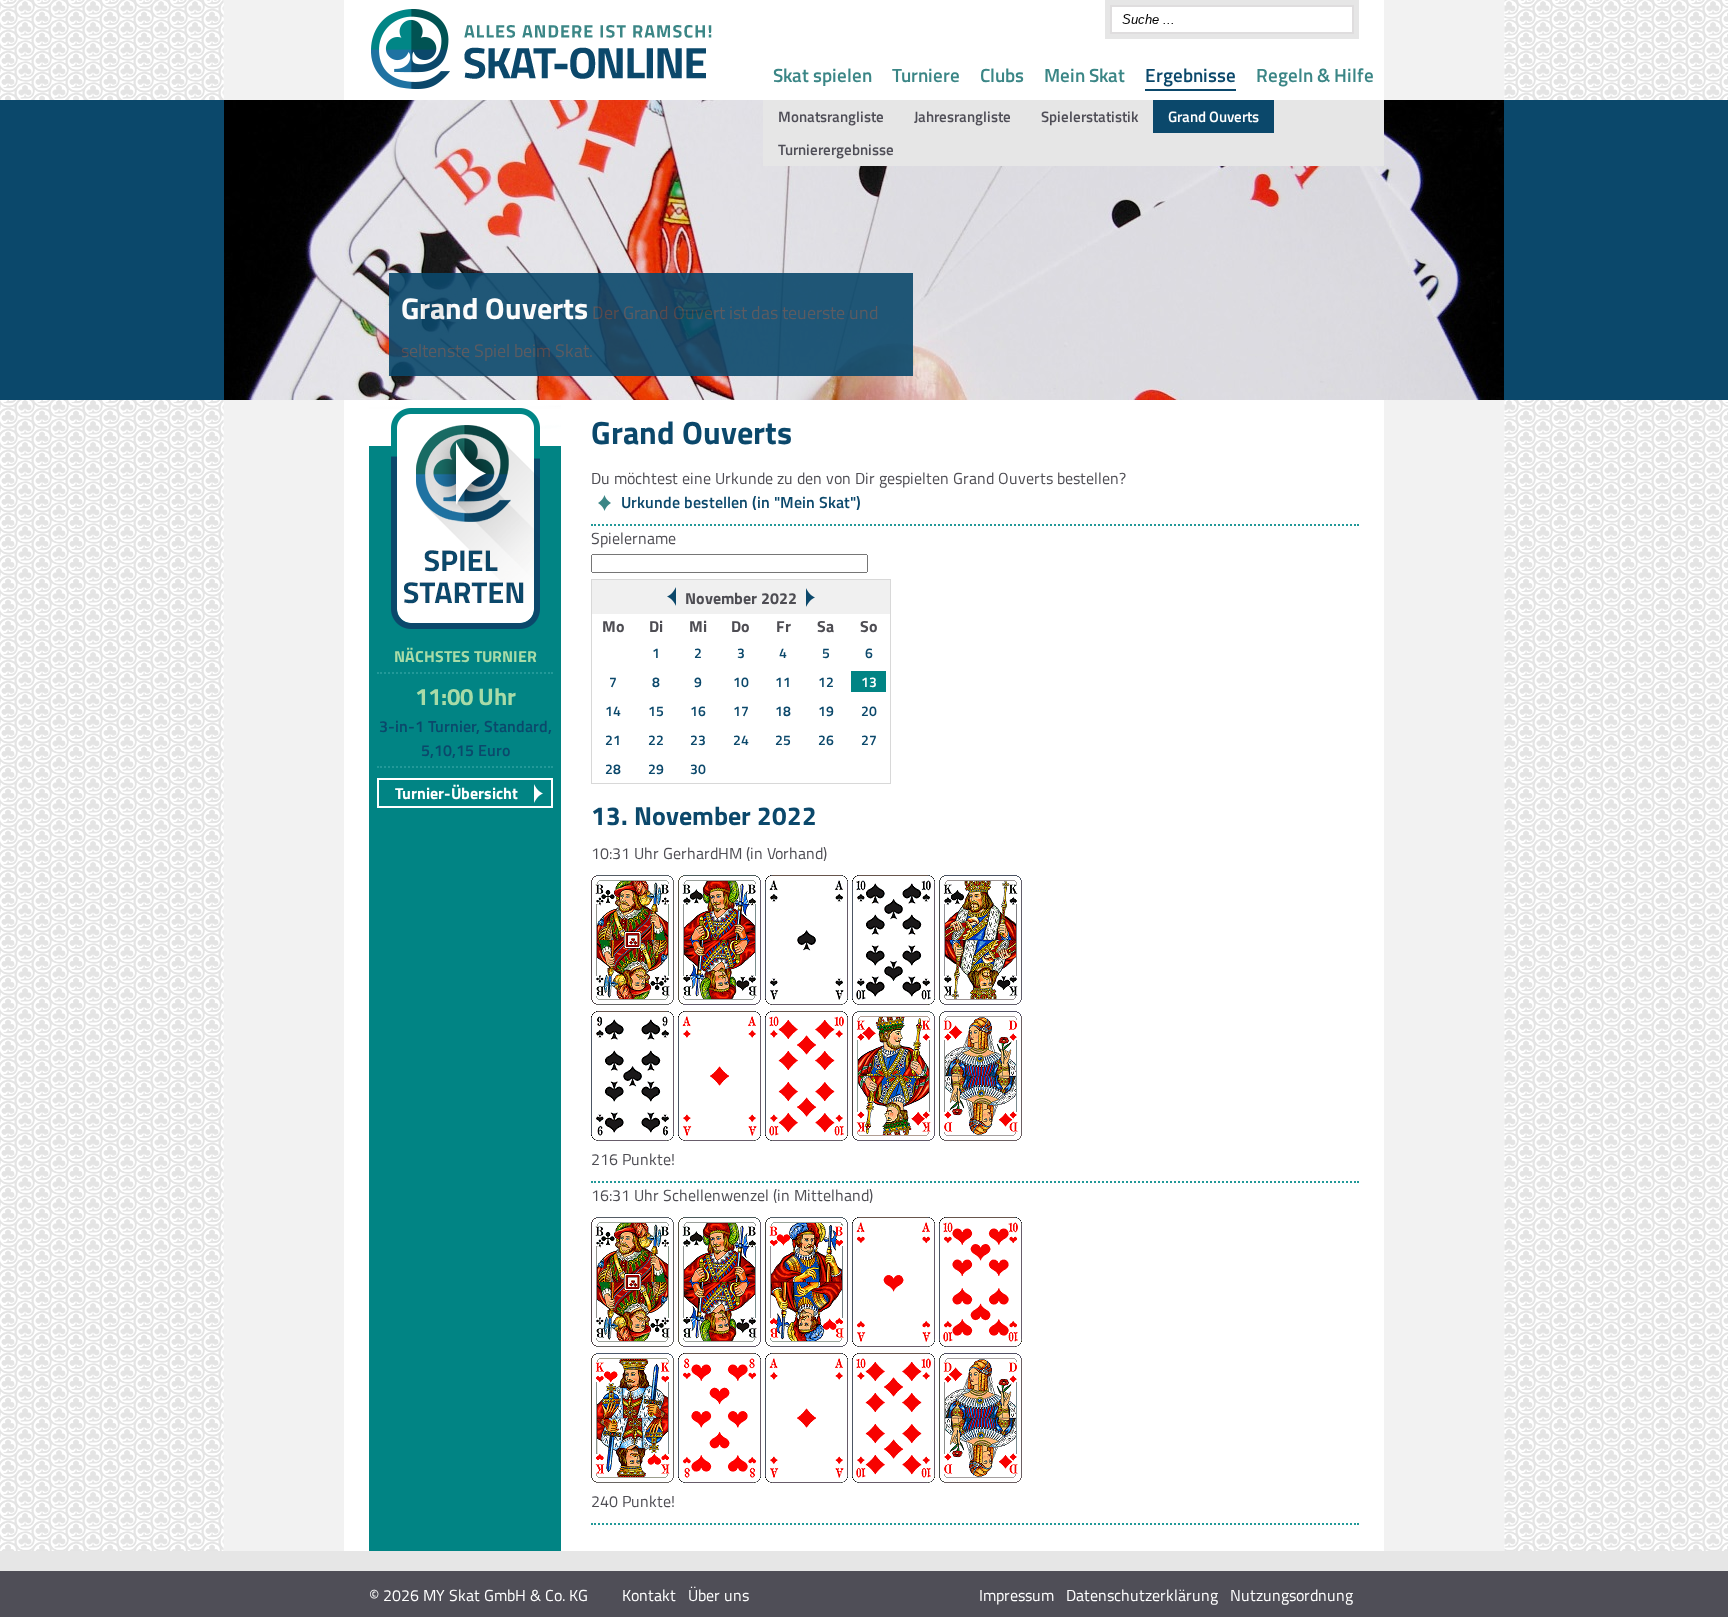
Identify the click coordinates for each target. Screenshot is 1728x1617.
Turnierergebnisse (836, 149)
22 (656, 739)
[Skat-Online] (541, 85)
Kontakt (649, 1595)
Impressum (1016, 1595)
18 (783, 710)
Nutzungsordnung (1291, 1595)
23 (698, 739)
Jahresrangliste (962, 116)
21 (613, 739)
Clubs (1002, 74)
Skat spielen (822, 74)
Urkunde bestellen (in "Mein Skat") (741, 502)
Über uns (718, 1595)
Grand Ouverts (1213, 116)
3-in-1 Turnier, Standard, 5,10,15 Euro (465, 738)
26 (826, 739)
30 (698, 768)
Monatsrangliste (831, 116)
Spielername (633, 538)
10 (741, 681)
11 (783, 681)
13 (869, 681)
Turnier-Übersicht (456, 793)
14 (613, 710)
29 (656, 768)
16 (698, 710)
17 (741, 710)
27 (869, 739)
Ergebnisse (1190, 74)
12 (826, 681)
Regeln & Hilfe (1315, 74)
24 (741, 739)
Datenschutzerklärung (1142, 1595)
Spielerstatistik (1089, 116)
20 (869, 710)
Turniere (926, 74)
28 (613, 768)
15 (656, 710)
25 (783, 739)
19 (826, 710)
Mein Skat (1084, 74)
